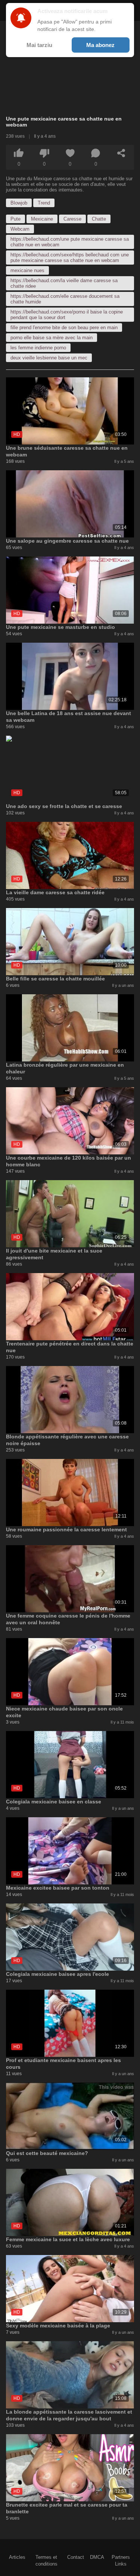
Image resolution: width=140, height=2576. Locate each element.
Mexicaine (42, 219)
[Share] (121, 153)
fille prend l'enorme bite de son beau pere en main (64, 328)
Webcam (20, 229)
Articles (17, 2557)
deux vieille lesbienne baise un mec (49, 358)
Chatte (99, 219)
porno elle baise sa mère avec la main (52, 338)
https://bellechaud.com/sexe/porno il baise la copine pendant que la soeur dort (67, 315)
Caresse (72, 219)
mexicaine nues (27, 270)
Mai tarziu (39, 45)
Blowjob (19, 203)
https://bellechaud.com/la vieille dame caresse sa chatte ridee (64, 283)
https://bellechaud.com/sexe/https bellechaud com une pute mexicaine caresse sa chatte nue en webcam (70, 258)
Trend (44, 203)
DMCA (97, 2557)
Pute (15, 219)
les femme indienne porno (38, 348)
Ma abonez (100, 45)
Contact (76, 2557)
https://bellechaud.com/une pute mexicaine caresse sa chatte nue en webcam (70, 242)
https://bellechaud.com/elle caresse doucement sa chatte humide (65, 299)
